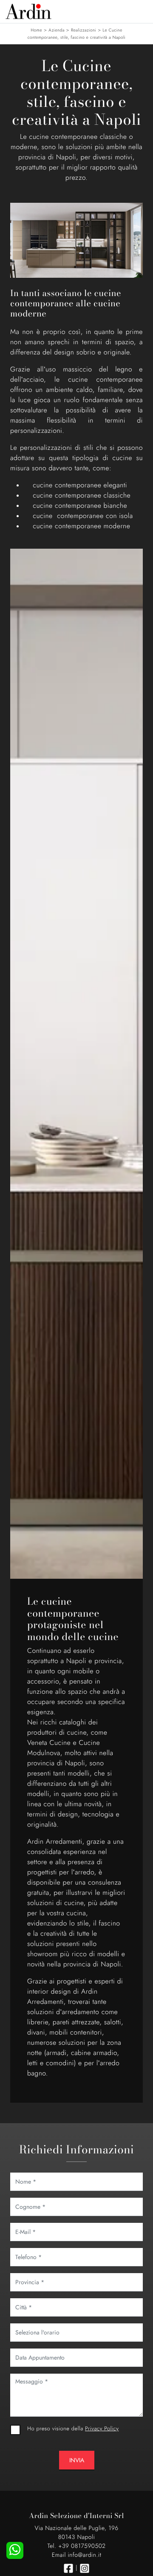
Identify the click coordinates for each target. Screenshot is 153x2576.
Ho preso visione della (73, 2428)
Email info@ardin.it (76, 2555)
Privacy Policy (102, 2428)
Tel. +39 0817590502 (76, 2546)
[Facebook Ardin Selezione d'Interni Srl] (68, 2568)
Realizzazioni (84, 30)
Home (36, 30)
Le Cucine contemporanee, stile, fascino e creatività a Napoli (77, 34)
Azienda (57, 30)
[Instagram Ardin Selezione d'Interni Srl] (85, 2568)
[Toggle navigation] (140, 11)
